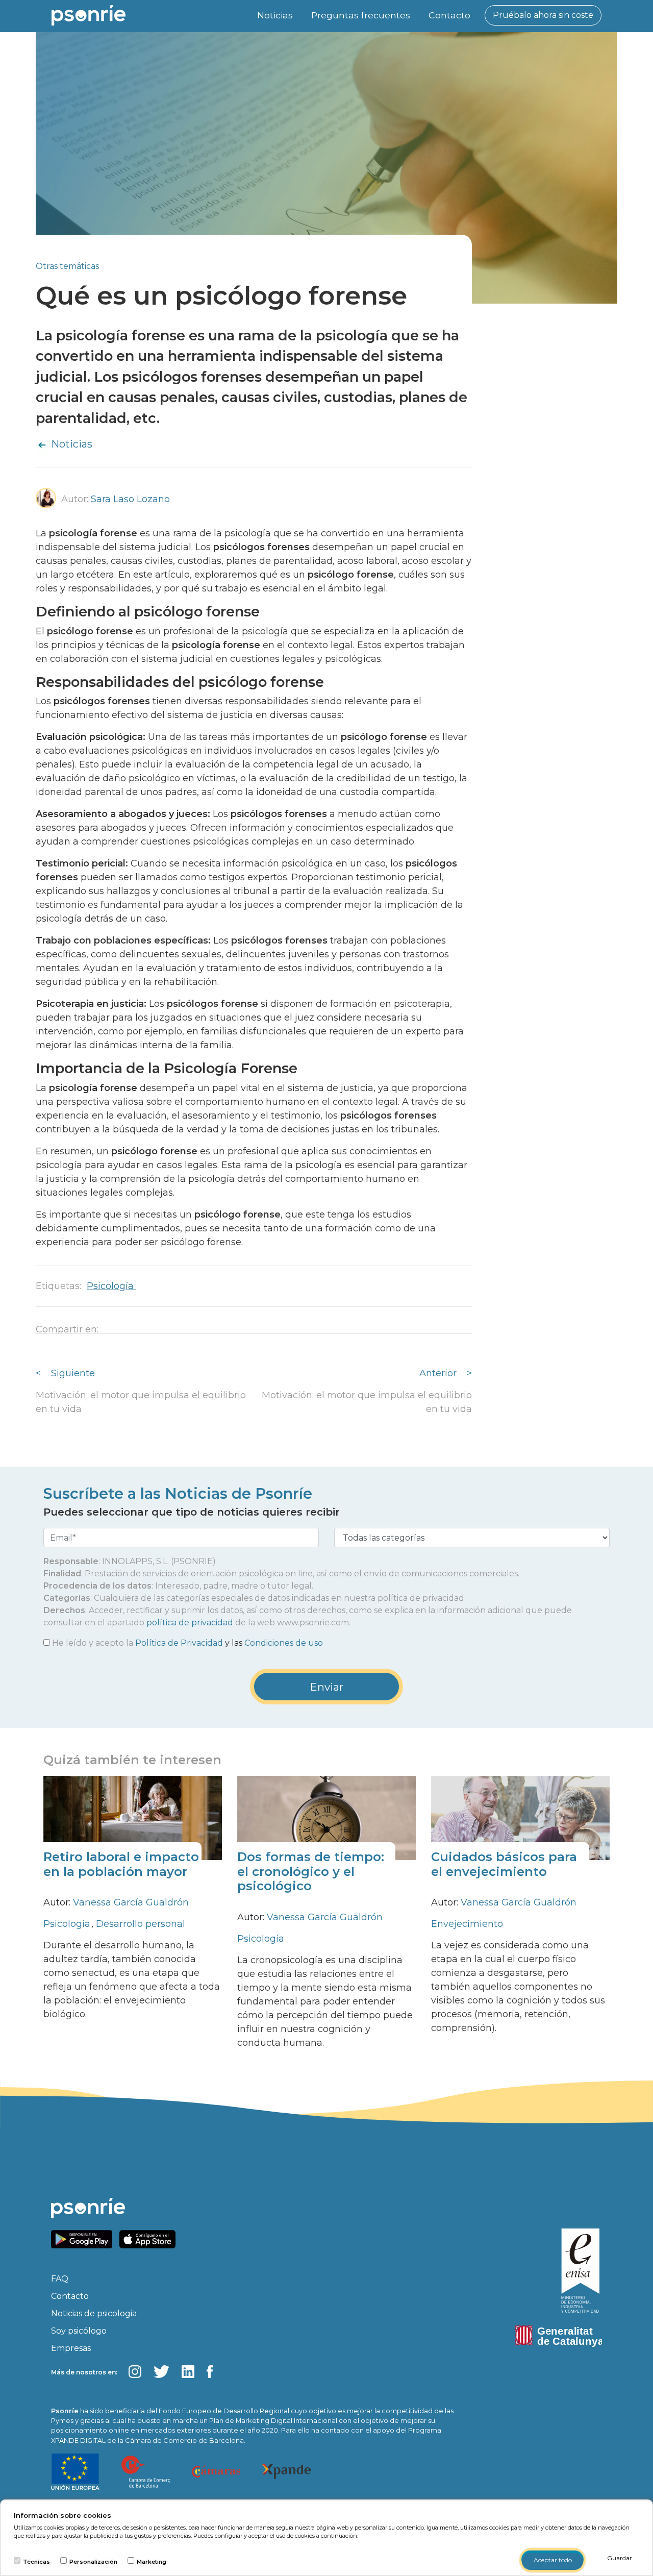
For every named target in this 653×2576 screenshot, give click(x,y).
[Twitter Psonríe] (161, 2372)
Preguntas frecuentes (361, 15)
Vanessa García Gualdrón (131, 1902)
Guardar (620, 2558)
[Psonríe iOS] (150, 2238)
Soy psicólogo (79, 2331)
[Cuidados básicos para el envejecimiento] (520, 1817)
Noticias (275, 15)
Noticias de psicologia (94, 2313)
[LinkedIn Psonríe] (188, 2372)
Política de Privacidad (179, 1643)
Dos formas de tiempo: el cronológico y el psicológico (311, 1872)
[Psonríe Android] (84, 2238)
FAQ (60, 2279)
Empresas (71, 2348)
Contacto (449, 15)
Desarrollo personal (141, 1924)
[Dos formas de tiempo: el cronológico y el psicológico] (326, 1817)
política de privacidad (190, 1623)
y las (187, 1643)
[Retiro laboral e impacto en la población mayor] (133, 1817)
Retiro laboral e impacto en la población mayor (121, 1864)
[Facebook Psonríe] (210, 2372)
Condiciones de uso (284, 1643)
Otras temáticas (67, 266)
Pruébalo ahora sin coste (543, 15)
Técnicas (36, 2562)
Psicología (111, 1286)
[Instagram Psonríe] (135, 2372)
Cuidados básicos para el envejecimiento (504, 1864)
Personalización (93, 2562)
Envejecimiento (467, 1924)
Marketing (152, 2562)
